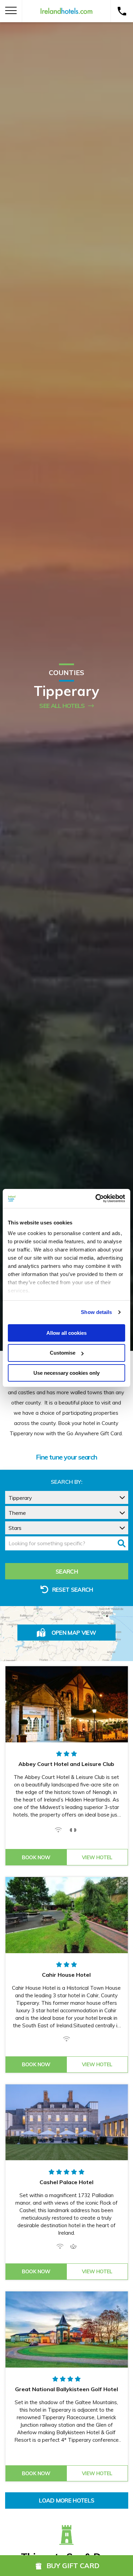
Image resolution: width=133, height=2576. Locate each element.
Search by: (67, 1482)
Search (67, 1571)
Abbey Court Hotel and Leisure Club (66, 1764)
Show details (96, 1312)
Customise (63, 1353)
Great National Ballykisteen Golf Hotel (66, 2389)
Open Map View (74, 1633)
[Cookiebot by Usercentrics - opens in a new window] (96, 1198)
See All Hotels (62, 706)
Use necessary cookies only (66, 1373)
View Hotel (97, 1857)
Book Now (36, 1857)
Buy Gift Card (73, 2566)
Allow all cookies (66, 1333)
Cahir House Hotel (66, 1975)
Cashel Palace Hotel (66, 2182)
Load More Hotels (66, 2500)
